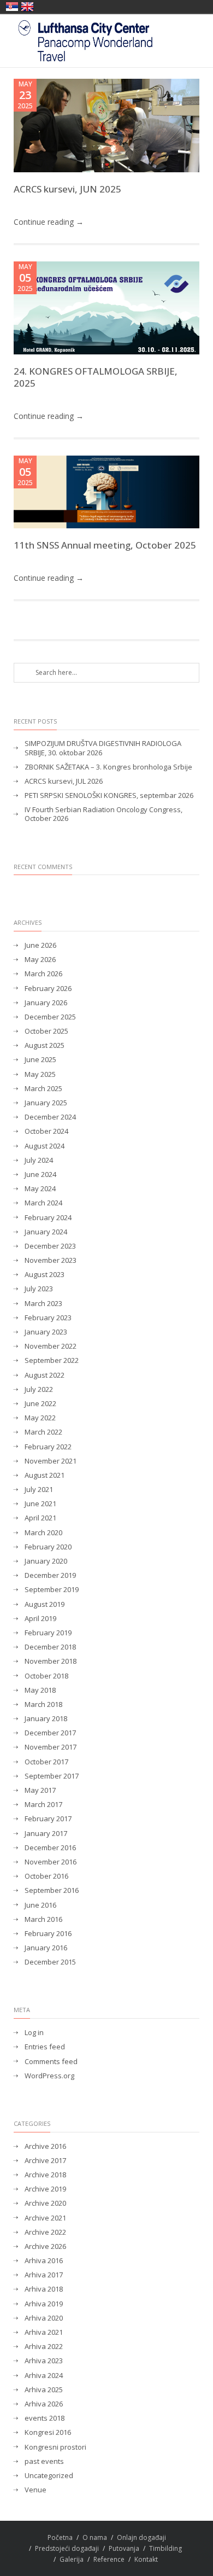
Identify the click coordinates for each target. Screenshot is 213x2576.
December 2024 (50, 1117)
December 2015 (50, 1962)
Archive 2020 (45, 2203)
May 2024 (40, 1189)
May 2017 (40, 1790)
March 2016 (43, 1919)
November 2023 (51, 1260)
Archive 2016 (45, 2146)
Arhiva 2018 (44, 2289)
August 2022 (45, 1375)
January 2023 (46, 1332)
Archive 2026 (45, 2246)
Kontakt (146, 2559)
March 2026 (43, 974)
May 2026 (40, 960)
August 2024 (45, 1146)
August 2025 (45, 1045)
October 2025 (46, 1031)
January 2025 (46, 1103)
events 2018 (45, 2418)
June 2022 (40, 1404)
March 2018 (43, 1704)
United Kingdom (27, 7)
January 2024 (46, 1232)
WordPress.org (49, 2076)
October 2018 (46, 1676)
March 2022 (43, 1432)
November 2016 (51, 1862)
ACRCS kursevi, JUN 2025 (67, 189)
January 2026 (46, 1003)
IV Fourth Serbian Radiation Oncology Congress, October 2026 (103, 814)
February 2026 (48, 989)
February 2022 (48, 1447)
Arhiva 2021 (44, 2332)
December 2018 (50, 1647)
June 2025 (40, 1060)
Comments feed (51, 2062)
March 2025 (43, 1089)
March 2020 (43, 1533)
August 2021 (45, 1475)
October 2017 (46, 1762)
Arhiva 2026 (44, 2404)
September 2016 (52, 1890)
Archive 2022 (45, 2232)
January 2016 (46, 1948)
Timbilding (165, 2548)
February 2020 (48, 1547)
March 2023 (43, 1304)
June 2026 (40, 945)
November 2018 (51, 1661)
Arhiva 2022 (44, 2347)
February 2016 (48, 1934)
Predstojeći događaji (67, 2548)
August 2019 (45, 1604)
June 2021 (40, 1504)
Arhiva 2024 (44, 2376)
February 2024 (48, 1218)
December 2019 (50, 1575)
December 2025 (50, 1017)
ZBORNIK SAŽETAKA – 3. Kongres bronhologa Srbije (108, 767)
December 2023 (50, 1246)
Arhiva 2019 (44, 2304)
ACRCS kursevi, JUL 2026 (64, 781)
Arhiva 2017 (44, 2275)
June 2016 (40, 1905)
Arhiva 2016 (44, 2261)
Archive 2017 (45, 2161)
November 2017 (51, 1747)
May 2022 (40, 1418)
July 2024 (39, 1160)
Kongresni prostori (55, 2447)
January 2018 (46, 1719)
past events (44, 2461)
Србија (12, 7)
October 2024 (46, 1131)
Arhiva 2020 (44, 2318)
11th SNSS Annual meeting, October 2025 (105, 545)
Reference (109, 2559)
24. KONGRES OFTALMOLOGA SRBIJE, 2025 (96, 377)
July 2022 (39, 1389)
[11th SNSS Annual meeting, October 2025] (106, 492)
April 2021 (40, 1518)
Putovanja (124, 2548)
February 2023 (48, 1318)
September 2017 (52, 1776)
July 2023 (39, 1289)
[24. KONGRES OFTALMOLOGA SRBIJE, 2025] (106, 308)
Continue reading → (49, 222)
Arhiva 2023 (44, 2361)
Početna (60, 2537)
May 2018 (40, 1690)
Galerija (72, 2559)
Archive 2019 (45, 2189)
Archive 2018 (45, 2175)
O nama (95, 2537)
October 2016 (46, 1876)
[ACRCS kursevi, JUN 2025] (106, 126)
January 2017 (46, 1834)
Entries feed (45, 2047)
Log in (34, 2033)
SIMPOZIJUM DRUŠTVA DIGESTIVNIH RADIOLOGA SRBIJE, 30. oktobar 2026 (103, 748)
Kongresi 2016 (48, 2432)
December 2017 (50, 1733)
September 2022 (52, 1360)
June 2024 (40, 1175)
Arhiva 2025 (44, 2390)
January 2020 (46, 1561)
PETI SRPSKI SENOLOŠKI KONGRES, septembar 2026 (109, 795)
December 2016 (50, 1848)
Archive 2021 (45, 2218)
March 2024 (43, 1203)
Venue (35, 2490)
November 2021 (51, 1461)
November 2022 (51, 1346)
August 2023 (45, 1275)
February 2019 (48, 1633)
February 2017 (48, 1819)
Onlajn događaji (141, 2537)
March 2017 (43, 1805)
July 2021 (39, 1490)
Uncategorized (49, 2476)
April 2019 (40, 1619)
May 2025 (40, 1074)
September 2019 (52, 1590)
